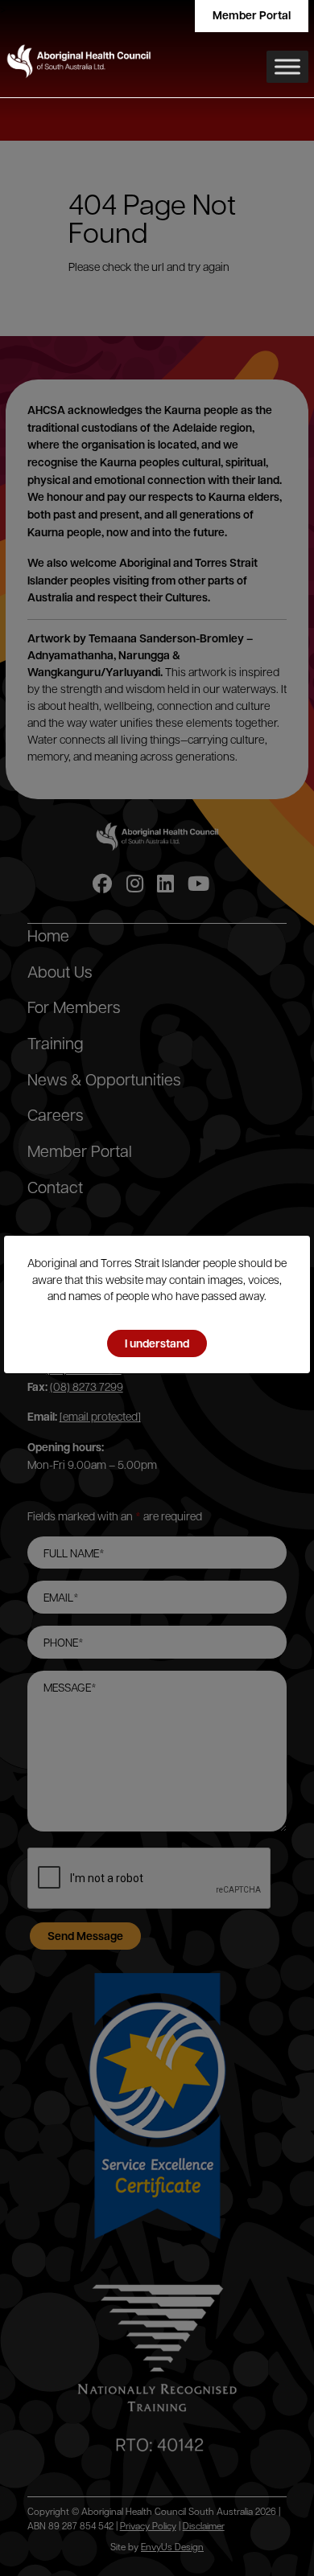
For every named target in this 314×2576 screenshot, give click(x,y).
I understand (157, 1343)
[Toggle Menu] (287, 67)
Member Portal (252, 15)
